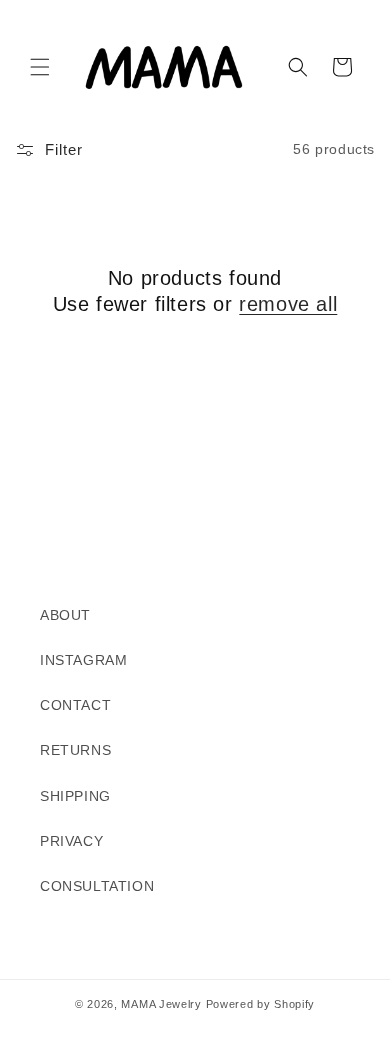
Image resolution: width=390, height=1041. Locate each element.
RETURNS (75, 750)
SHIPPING (75, 796)
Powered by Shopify (261, 1004)
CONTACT (75, 705)
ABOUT (65, 615)
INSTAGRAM (83, 660)
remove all (288, 304)
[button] (40, 67)
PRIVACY (71, 841)
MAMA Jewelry (161, 1004)
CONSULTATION (97, 886)
